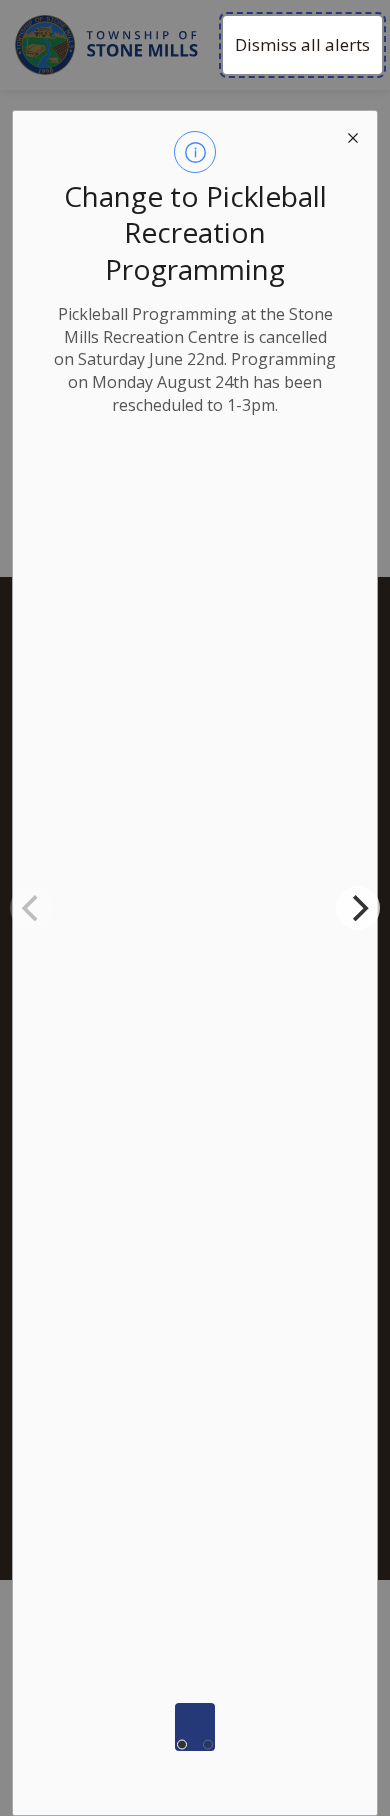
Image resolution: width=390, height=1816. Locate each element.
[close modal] (353, 135)
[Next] (358, 908)
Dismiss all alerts (302, 44)
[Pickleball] (195, 1727)
